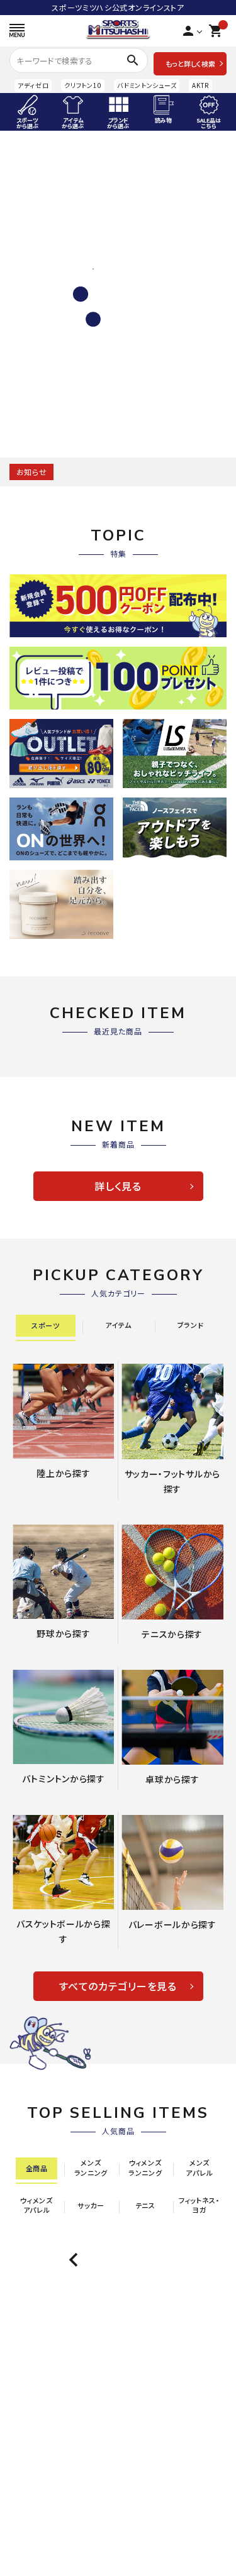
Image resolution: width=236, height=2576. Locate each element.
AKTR (200, 85)
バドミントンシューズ (147, 85)
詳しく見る (118, 1186)
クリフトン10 (83, 85)
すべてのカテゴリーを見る (118, 1986)
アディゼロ (33, 85)
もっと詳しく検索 (190, 63)
